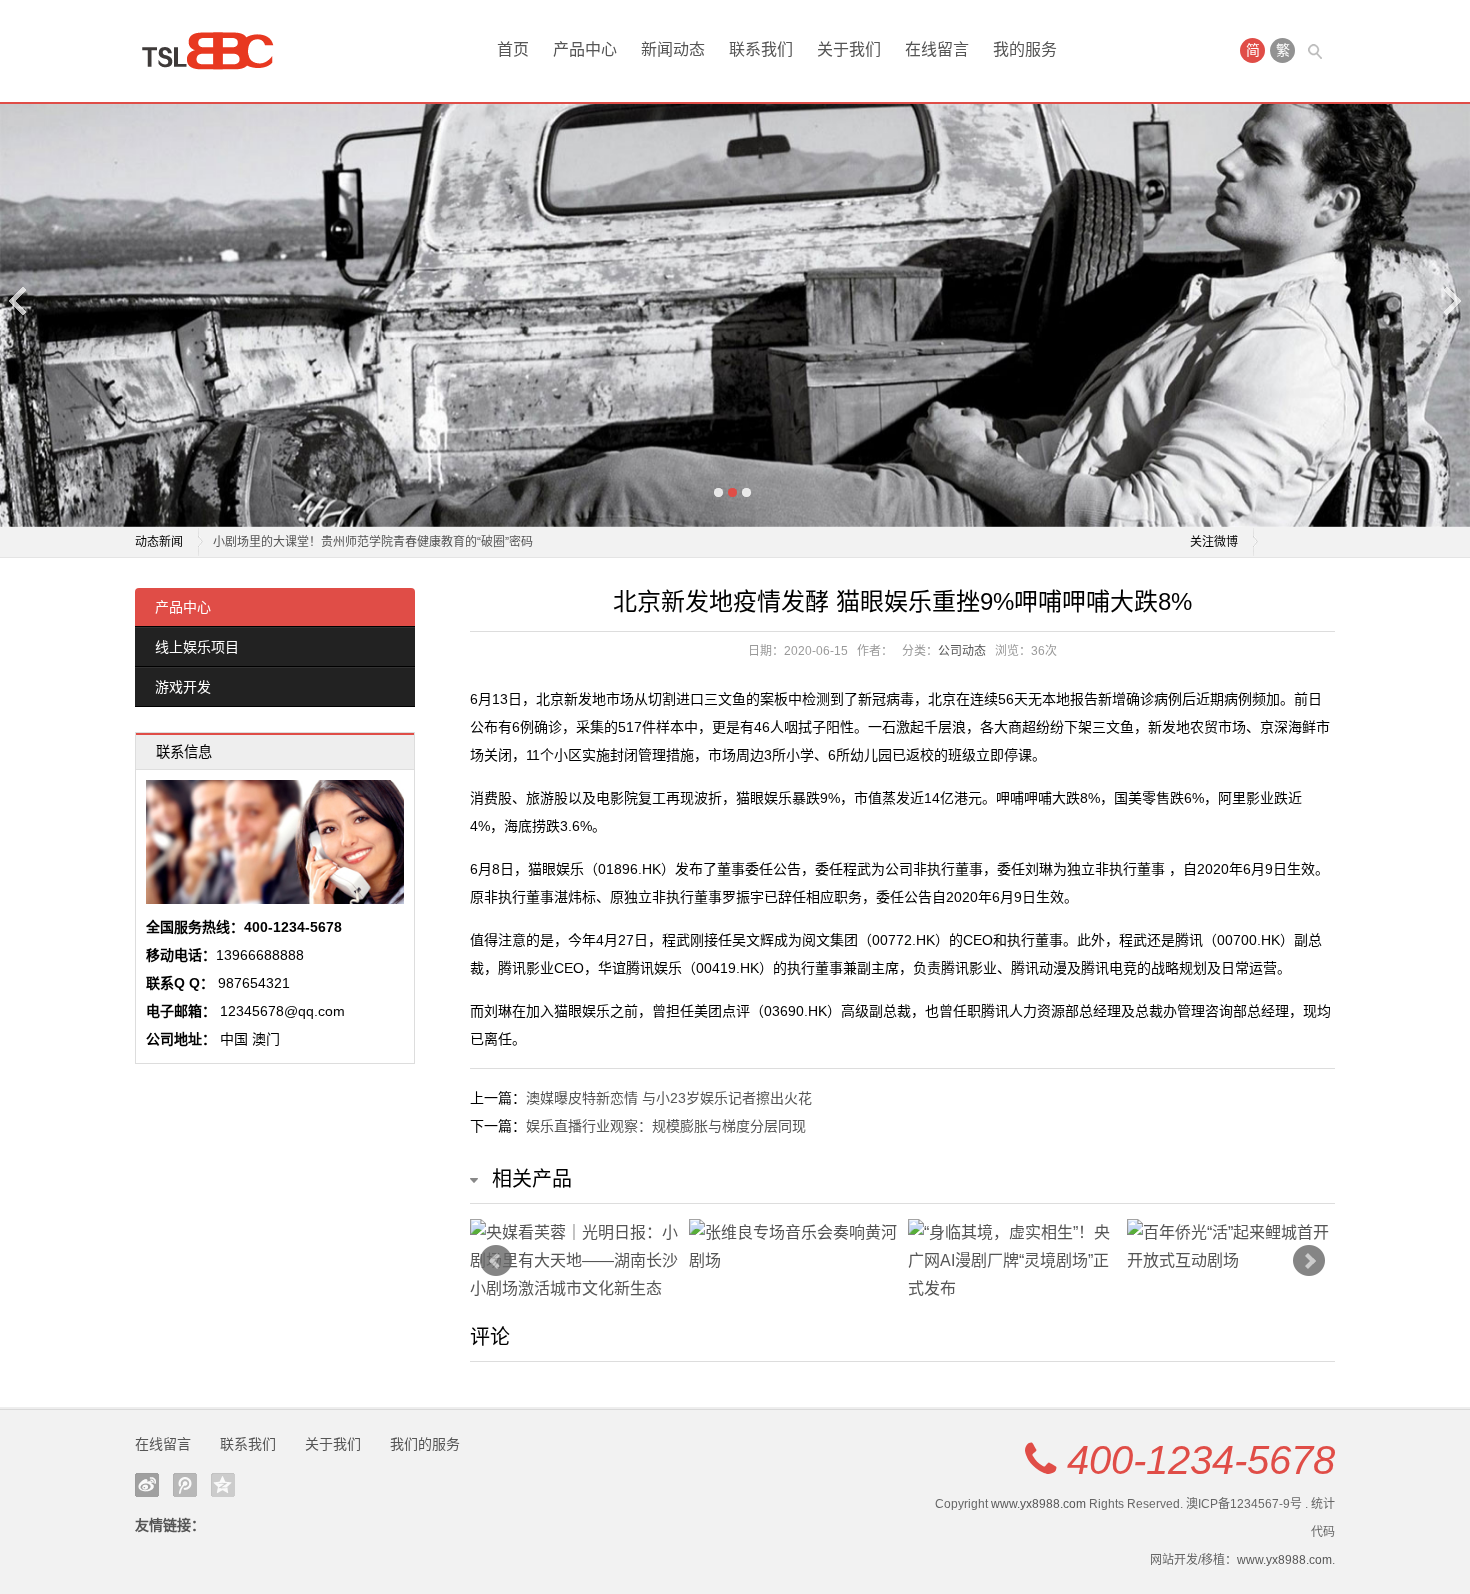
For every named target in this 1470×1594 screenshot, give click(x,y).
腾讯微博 (185, 1485)
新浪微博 (147, 1485)
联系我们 (761, 49)
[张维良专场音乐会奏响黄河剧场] (793, 1247)
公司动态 (962, 651)
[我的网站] (215, 51)
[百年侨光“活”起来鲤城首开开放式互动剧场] (1231, 1247)
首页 (513, 49)
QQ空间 (223, 1485)
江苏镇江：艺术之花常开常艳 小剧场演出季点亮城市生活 (364, 554)
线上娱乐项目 (197, 647)
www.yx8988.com (1038, 1504)
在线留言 (937, 49)
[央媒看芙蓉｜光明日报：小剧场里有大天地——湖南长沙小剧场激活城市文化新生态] (574, 1261)
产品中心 (585, 49)
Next (1451, 300)
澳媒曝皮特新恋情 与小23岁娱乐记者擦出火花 (669, 1098)
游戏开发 (183, 687)
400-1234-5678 (1201, 1460)
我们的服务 (425, 1444)
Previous (19, 300)
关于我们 (849, 49)
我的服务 (1025, 49)
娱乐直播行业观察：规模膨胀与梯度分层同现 (666, 1126)
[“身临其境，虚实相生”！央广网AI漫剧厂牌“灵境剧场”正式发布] (1012, 1261)
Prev (496, 1261)
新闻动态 (673, 49)
